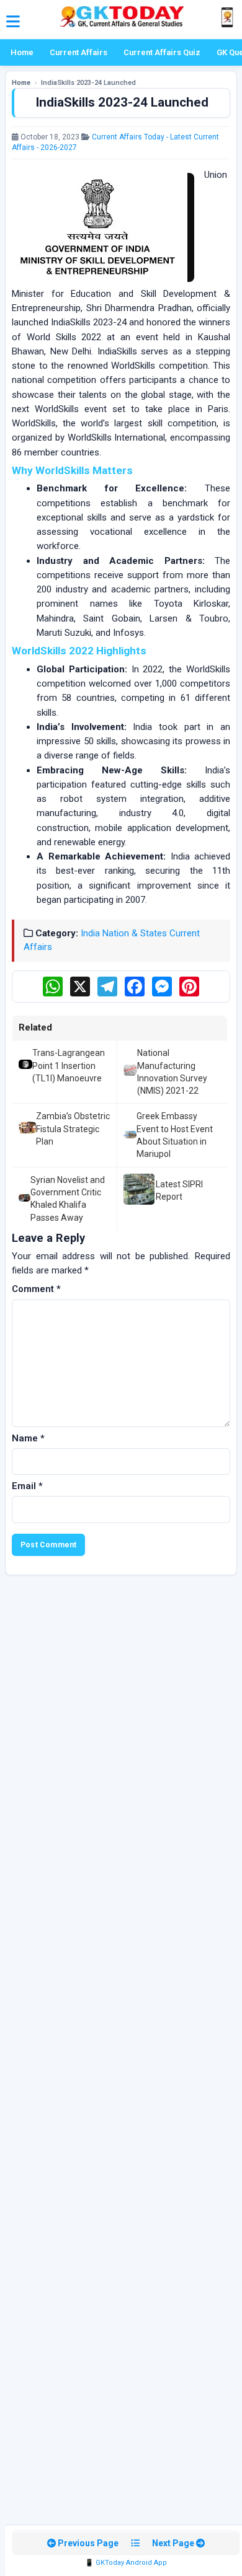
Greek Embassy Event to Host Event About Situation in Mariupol (175, 1135)
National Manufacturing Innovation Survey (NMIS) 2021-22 (172, 1072)
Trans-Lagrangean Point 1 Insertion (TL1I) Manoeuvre (69, 1066)
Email (27, 1486)
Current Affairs (78, 52)
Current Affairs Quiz (162, 52)
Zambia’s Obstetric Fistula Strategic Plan (73, 1129)
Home (22, 52)
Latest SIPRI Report (179, 1190)
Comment (36, 1289)
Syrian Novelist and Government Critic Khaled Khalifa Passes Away (68, 1199)
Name (28, 1438)
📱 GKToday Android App (126, 2563)
